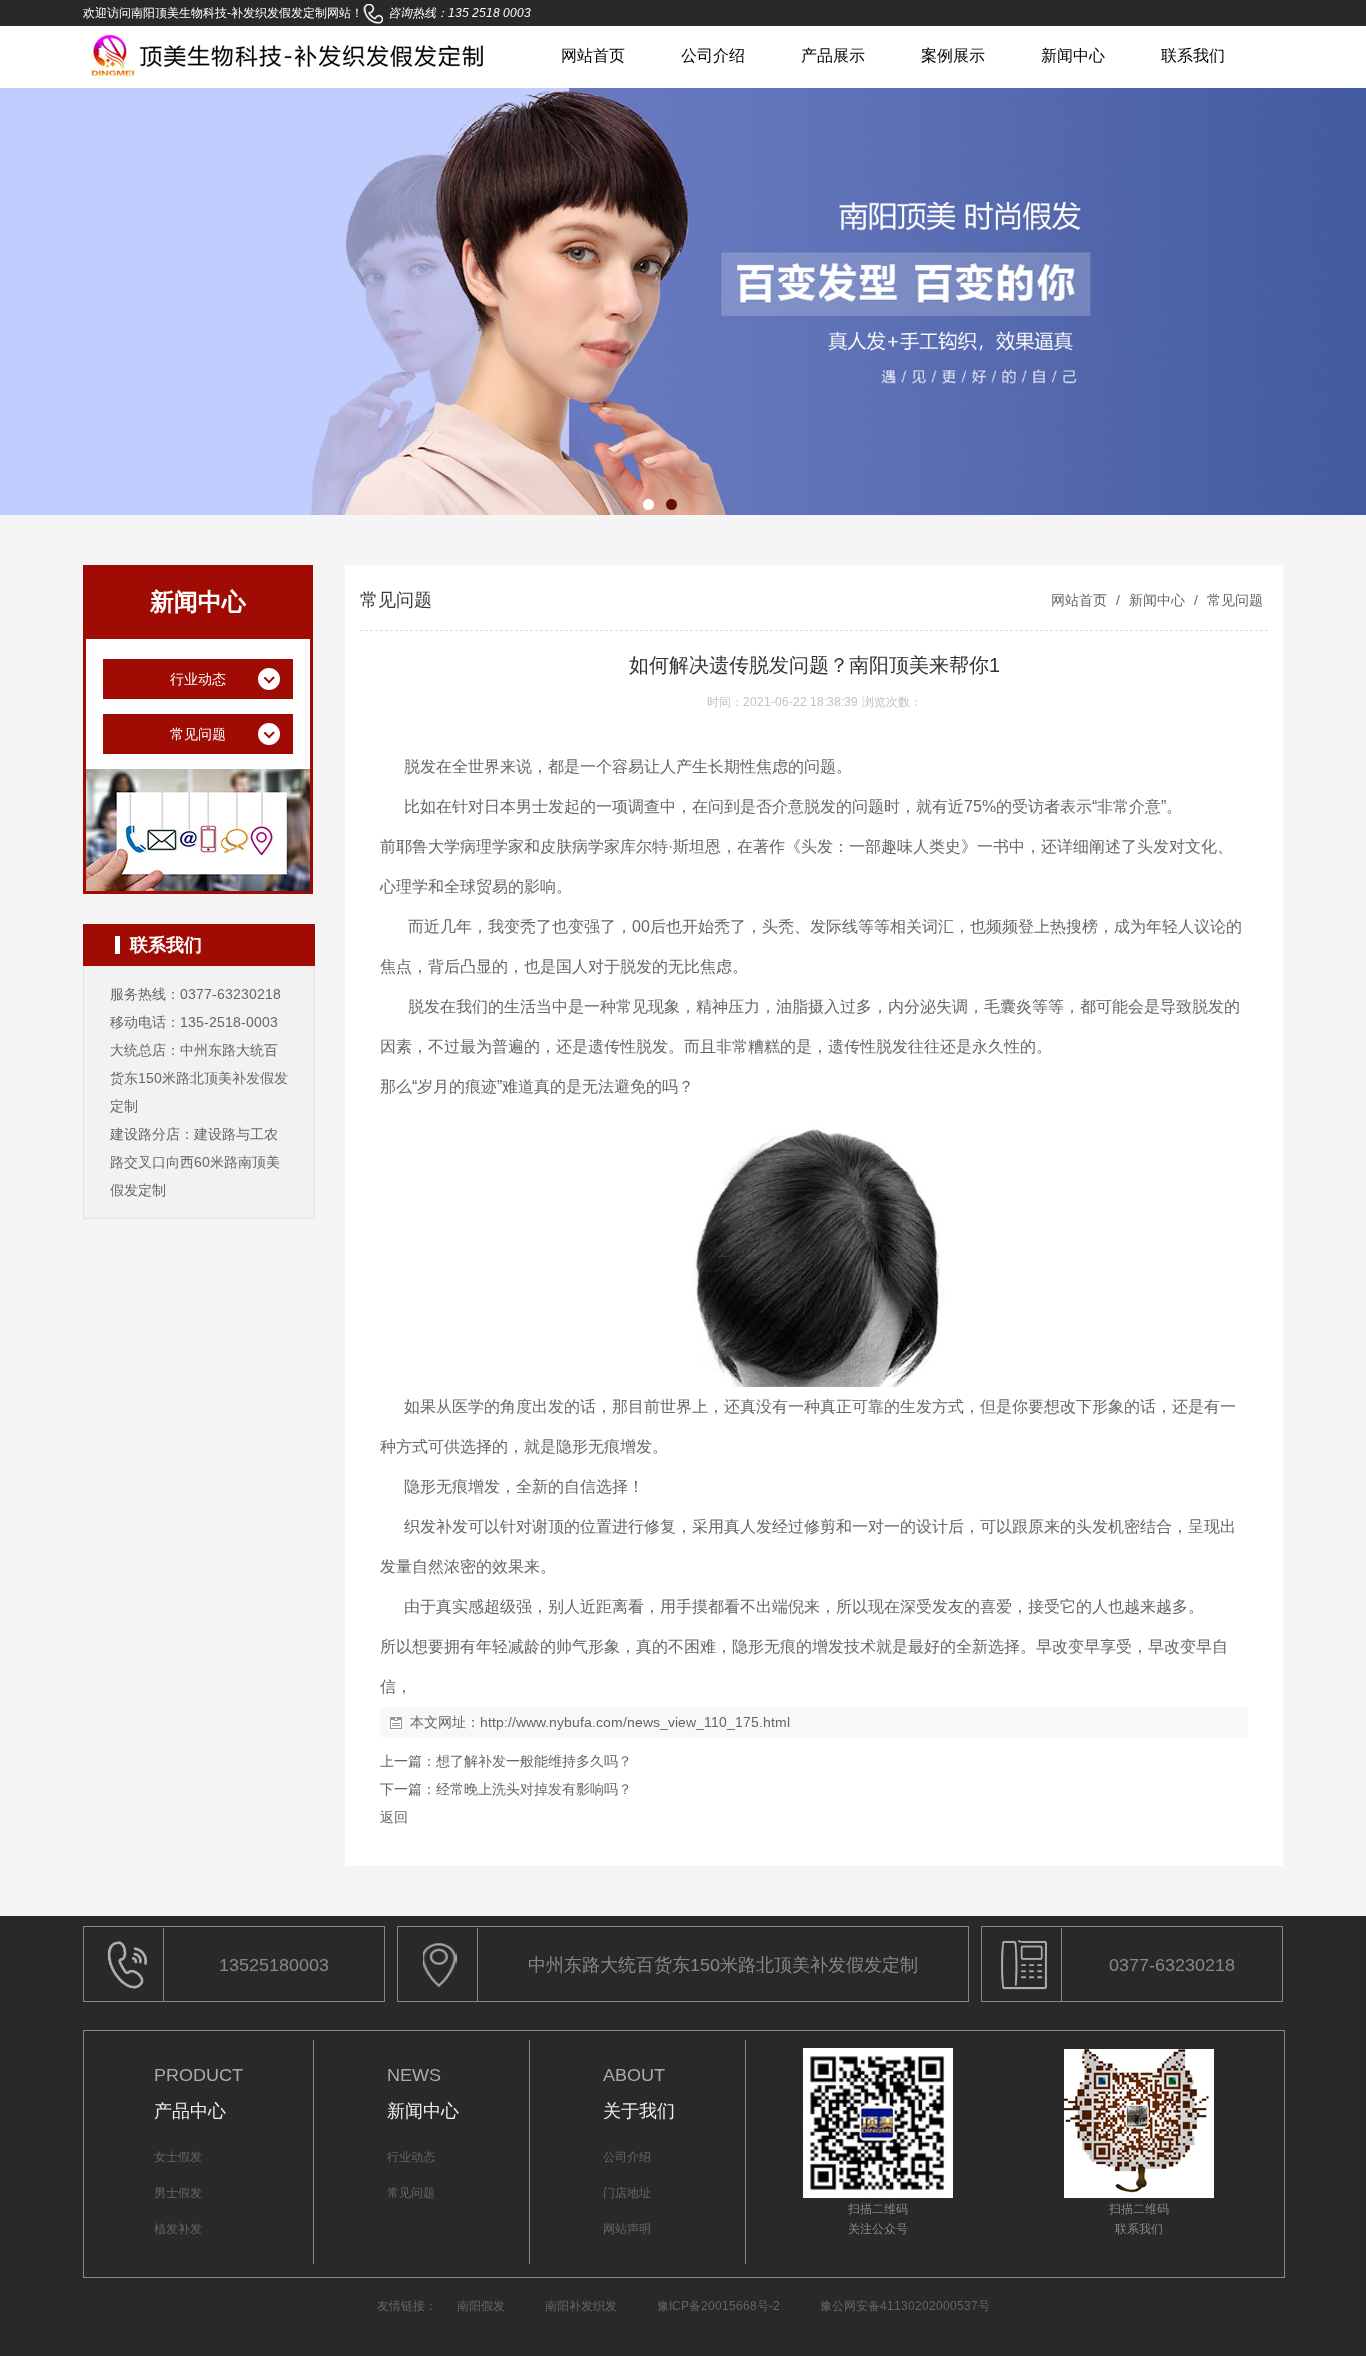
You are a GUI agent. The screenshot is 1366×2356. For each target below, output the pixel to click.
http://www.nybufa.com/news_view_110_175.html (635, 1722)
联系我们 (1193, 55)
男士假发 (178, 2193)
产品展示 (833, 55)
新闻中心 (1073, 55)
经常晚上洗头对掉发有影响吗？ (534, 1789)
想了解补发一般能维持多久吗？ (534, 1761)
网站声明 (627, 2229)
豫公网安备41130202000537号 (905, 2306)
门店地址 (627, 2193)
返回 (394, 1817)
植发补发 (178, 2229)
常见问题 (1233, 600)
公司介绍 (713, 55)
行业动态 (411, 2157)
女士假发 (178, 2157)
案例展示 (953, 55)
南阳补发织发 (581, 2306)
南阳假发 (481, 2306)
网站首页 (593, 55)
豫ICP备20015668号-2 (718, 2306)
